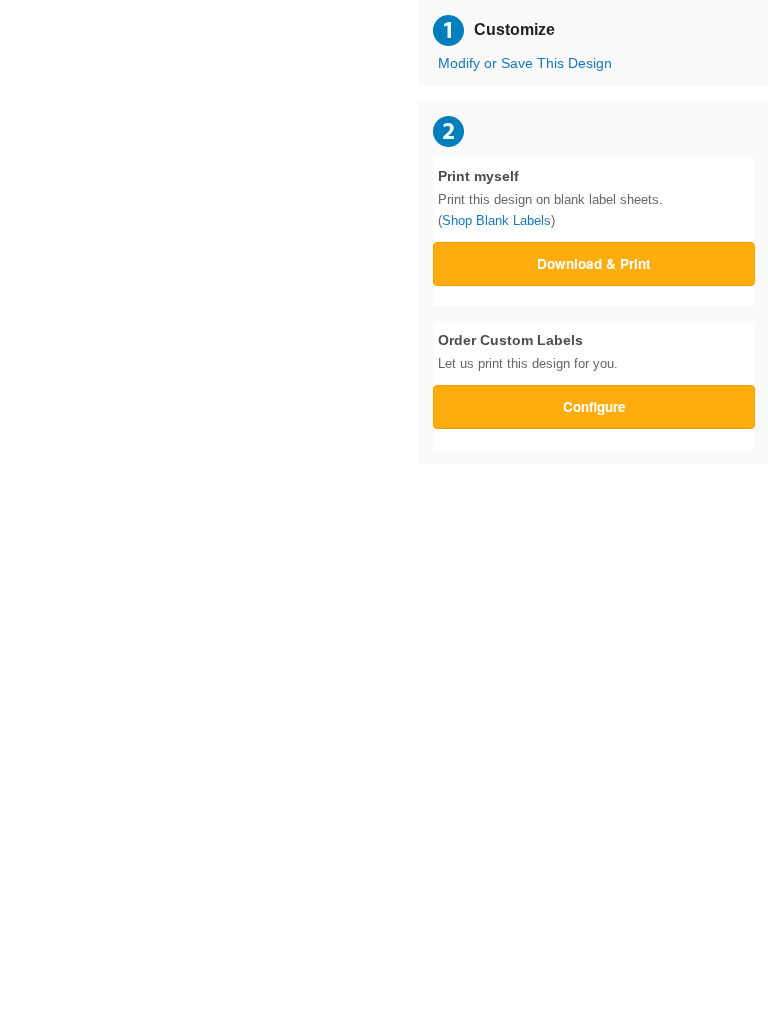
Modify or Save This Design (525, 63)
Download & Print (594, 263)
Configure (594, 406)
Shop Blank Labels (496, 220)
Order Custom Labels (528, 352)
